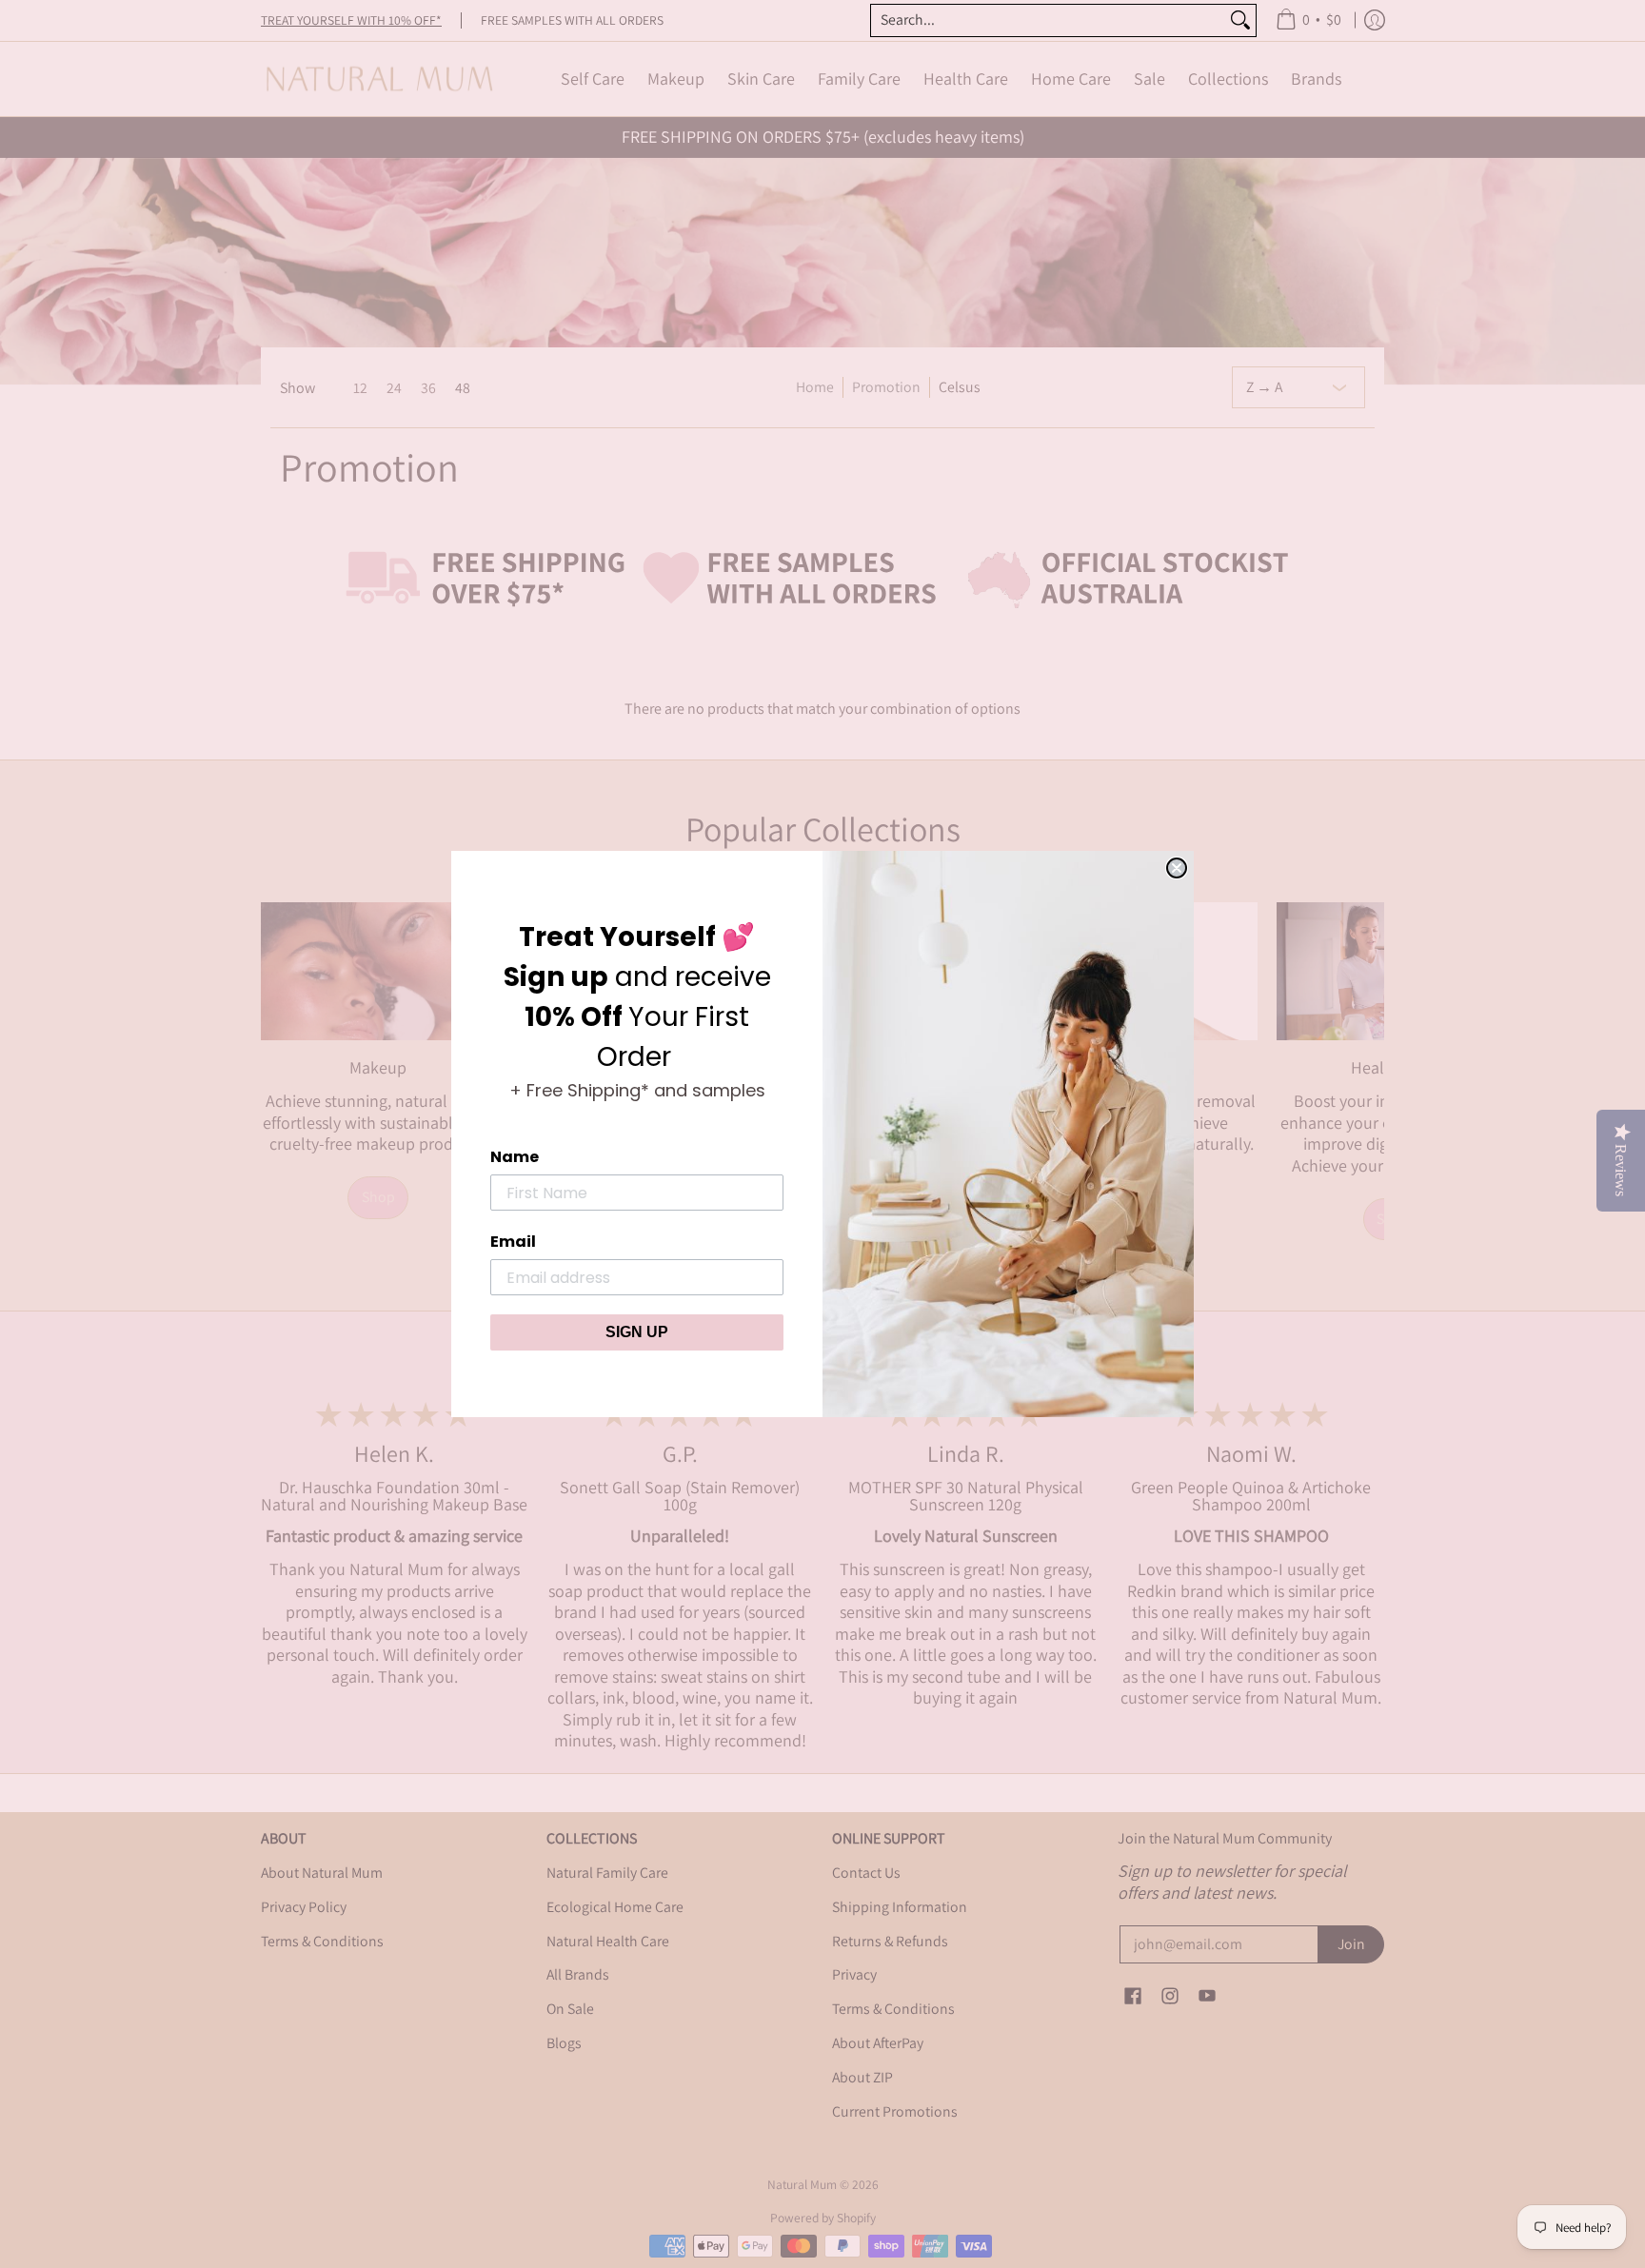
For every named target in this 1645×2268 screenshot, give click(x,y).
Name (515, 1157)
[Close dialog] (1177, 868)
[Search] (1240, 20)
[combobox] (1048, 20)
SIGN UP (637, 1332)
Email (513, 1242)
